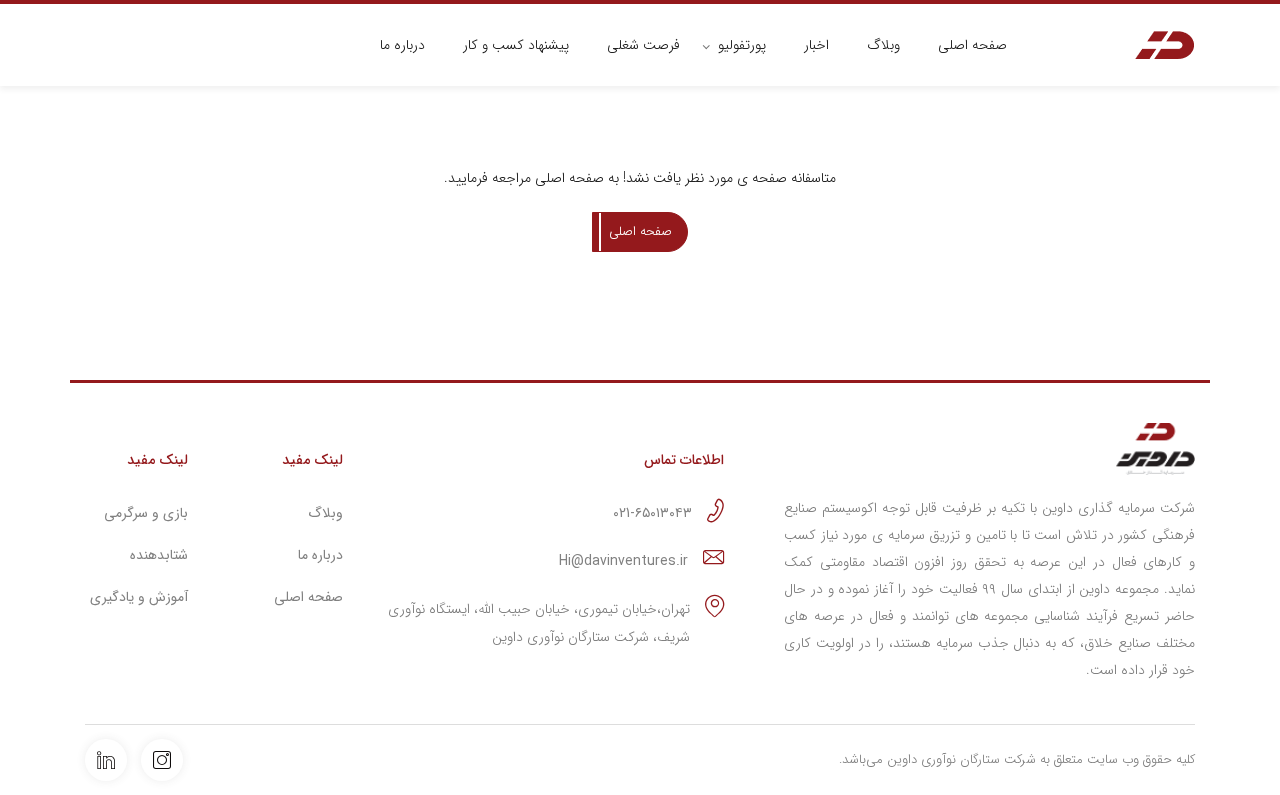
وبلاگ (883, 45)
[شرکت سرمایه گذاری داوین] (1165, 45)
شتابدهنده (159, 555)
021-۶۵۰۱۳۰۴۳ (652, 513)
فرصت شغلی (643, 45)
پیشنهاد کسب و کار (516, 45)
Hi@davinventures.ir (623, 561)
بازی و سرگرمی (146, 513)
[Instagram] (162, 760)
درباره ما (402, 45)
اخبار (816, 45)
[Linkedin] (106, 760)
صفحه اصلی (972, 45)
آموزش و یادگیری (139, 597)
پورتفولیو (742, 45)
